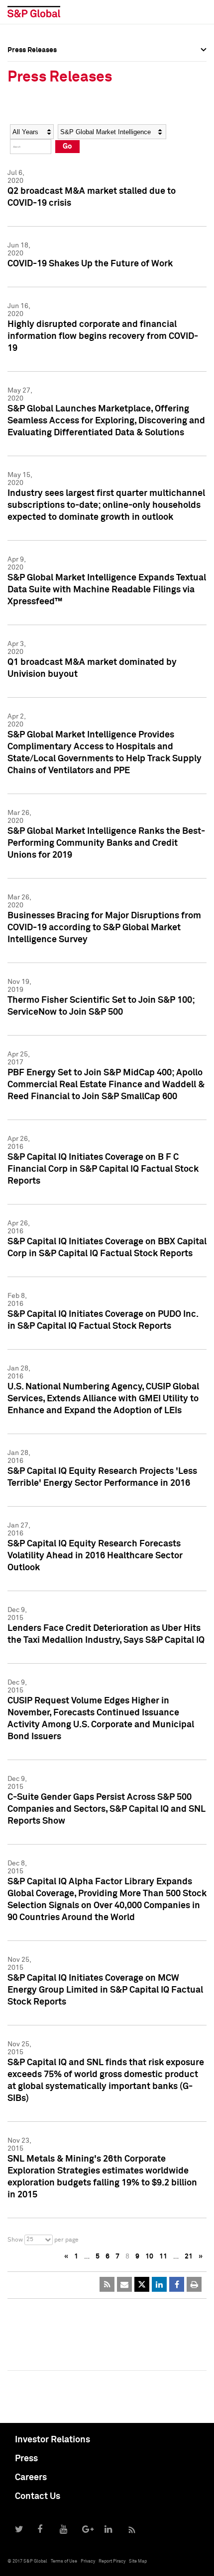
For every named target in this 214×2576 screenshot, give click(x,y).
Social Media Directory (44, 130)
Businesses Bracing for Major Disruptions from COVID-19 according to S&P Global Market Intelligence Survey (104, 928)
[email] (124, 2284)
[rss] (107, 2284)
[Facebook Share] (177, 2284)
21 (189, 2256)
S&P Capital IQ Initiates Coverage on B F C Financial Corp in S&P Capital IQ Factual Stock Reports (103, 1169)
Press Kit (22, 152)
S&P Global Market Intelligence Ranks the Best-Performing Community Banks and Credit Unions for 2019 (106, 843)
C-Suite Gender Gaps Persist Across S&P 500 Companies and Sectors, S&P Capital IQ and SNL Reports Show (107, 1809)
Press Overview (32, 65)
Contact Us (38, 2496)
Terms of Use (64, 2561)
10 (149, 2256)
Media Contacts (33, 108)
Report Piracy (112, 2561)
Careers (31, 2478)
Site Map (138, 2561)
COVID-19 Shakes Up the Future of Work (90, 264)
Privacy (88, 2561)
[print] (194, 2284)
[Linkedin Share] (159, 2284)
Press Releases (32, 86)
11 (163, 2256)
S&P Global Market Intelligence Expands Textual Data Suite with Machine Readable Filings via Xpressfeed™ (107, 590)
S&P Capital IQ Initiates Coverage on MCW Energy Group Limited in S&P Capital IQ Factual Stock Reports (105, 1990)
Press (26, 2459)
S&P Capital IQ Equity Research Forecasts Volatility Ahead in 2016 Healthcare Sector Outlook (95, 1556)
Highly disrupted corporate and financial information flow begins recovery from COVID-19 (103, 336)
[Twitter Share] (142, 2284)
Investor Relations (53, 2440)
